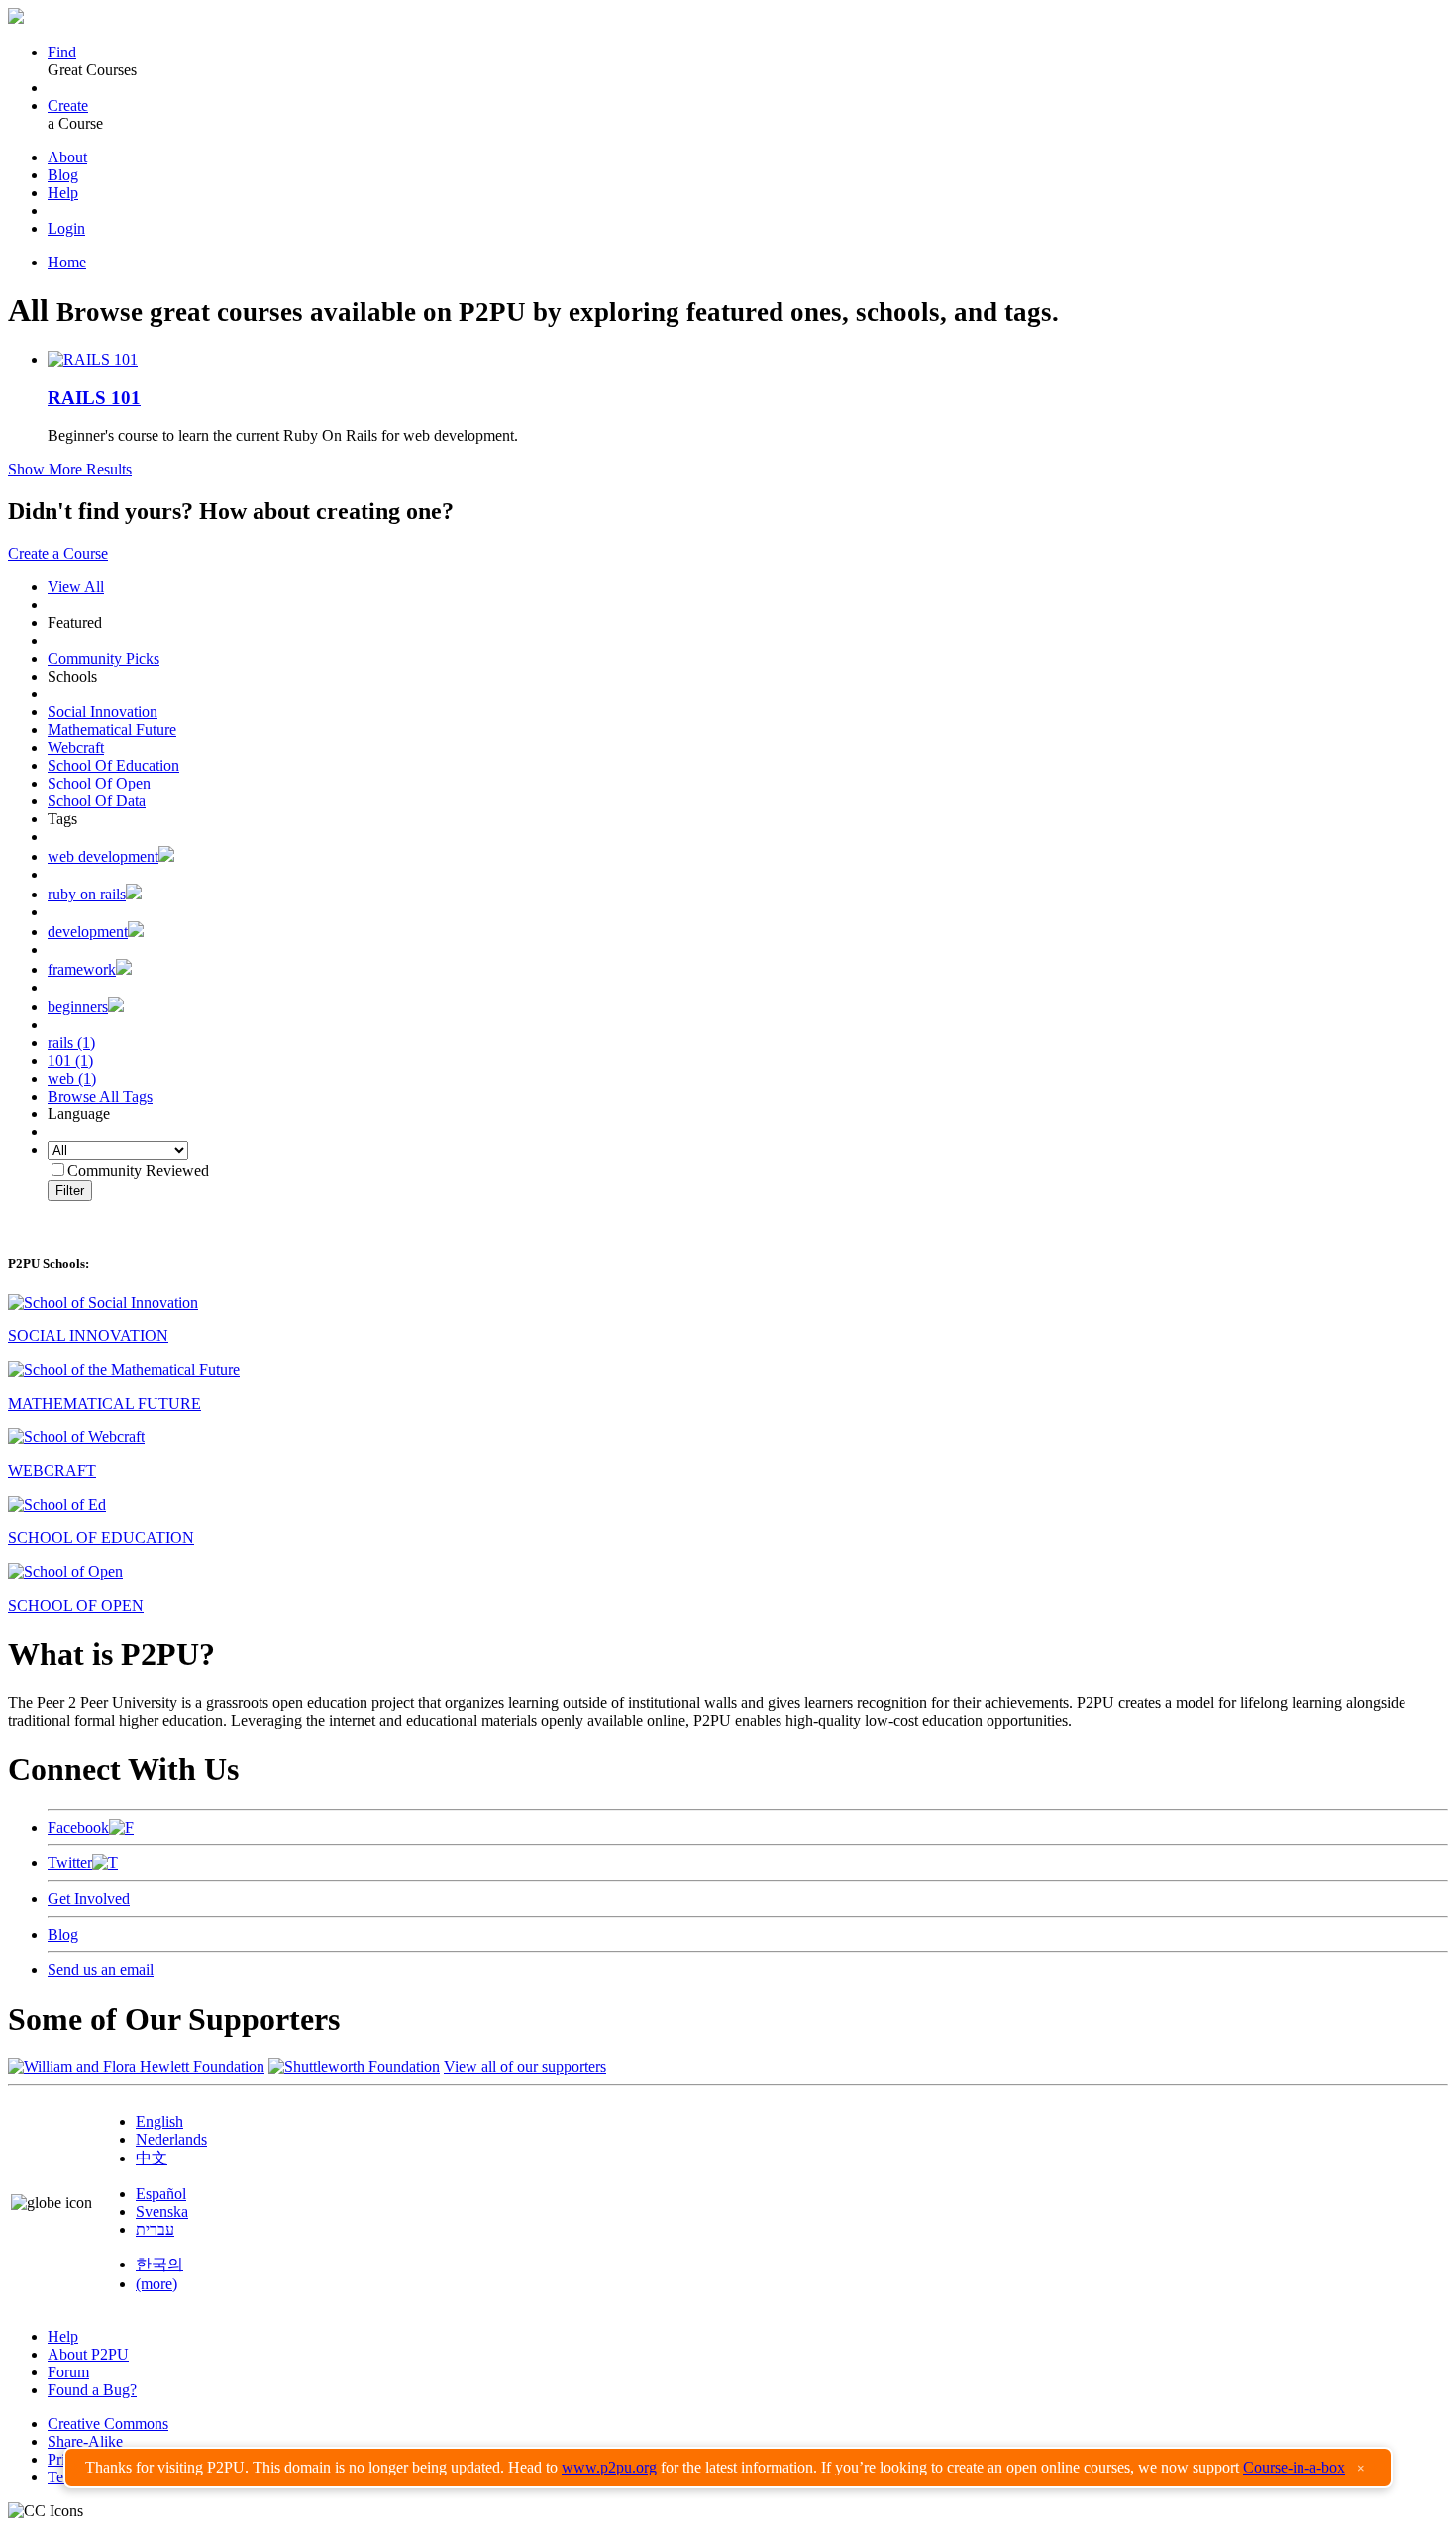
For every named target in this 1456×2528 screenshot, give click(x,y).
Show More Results (70, 469)
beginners (78, 1007)
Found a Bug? (92, 2390)
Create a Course (58, 553)
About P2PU (88, 2354)
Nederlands (171, 2139)
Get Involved (89, 1898)
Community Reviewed (138, 1170)
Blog (63, 175)
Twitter (70, 1863)
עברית (155, 2229)
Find (62, 52)
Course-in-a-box (1294, 2467)
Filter (70, 1190)
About (67, 157)
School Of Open (99, 783)
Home (67, 262)
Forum (68, 2372)
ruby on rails (87, 894)
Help (63, 193)
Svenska (162, 2212)
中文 (152, 2158)
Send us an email (101, 1970)
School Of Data (97, 801)
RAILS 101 (94, 398)
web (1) (72, 1078)
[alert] (728, 2468)
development (88, 932)
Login (66, 228)
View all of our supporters (525, 2067)
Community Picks (104, 658)
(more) (156, 2284)
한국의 (159, 2264)
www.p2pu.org (609, 2467)
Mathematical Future (112, 730)
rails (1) (71, 1043)
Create (68, 105)
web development (103, 856)
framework (82, 969)
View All (76, 587)
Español (161, 2194)
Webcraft (76, 747)
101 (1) (70, 1060)
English (159, 2121)
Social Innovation (103, 712)
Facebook (78, 1827)
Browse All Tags (100, 1096)
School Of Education (113, 765)
